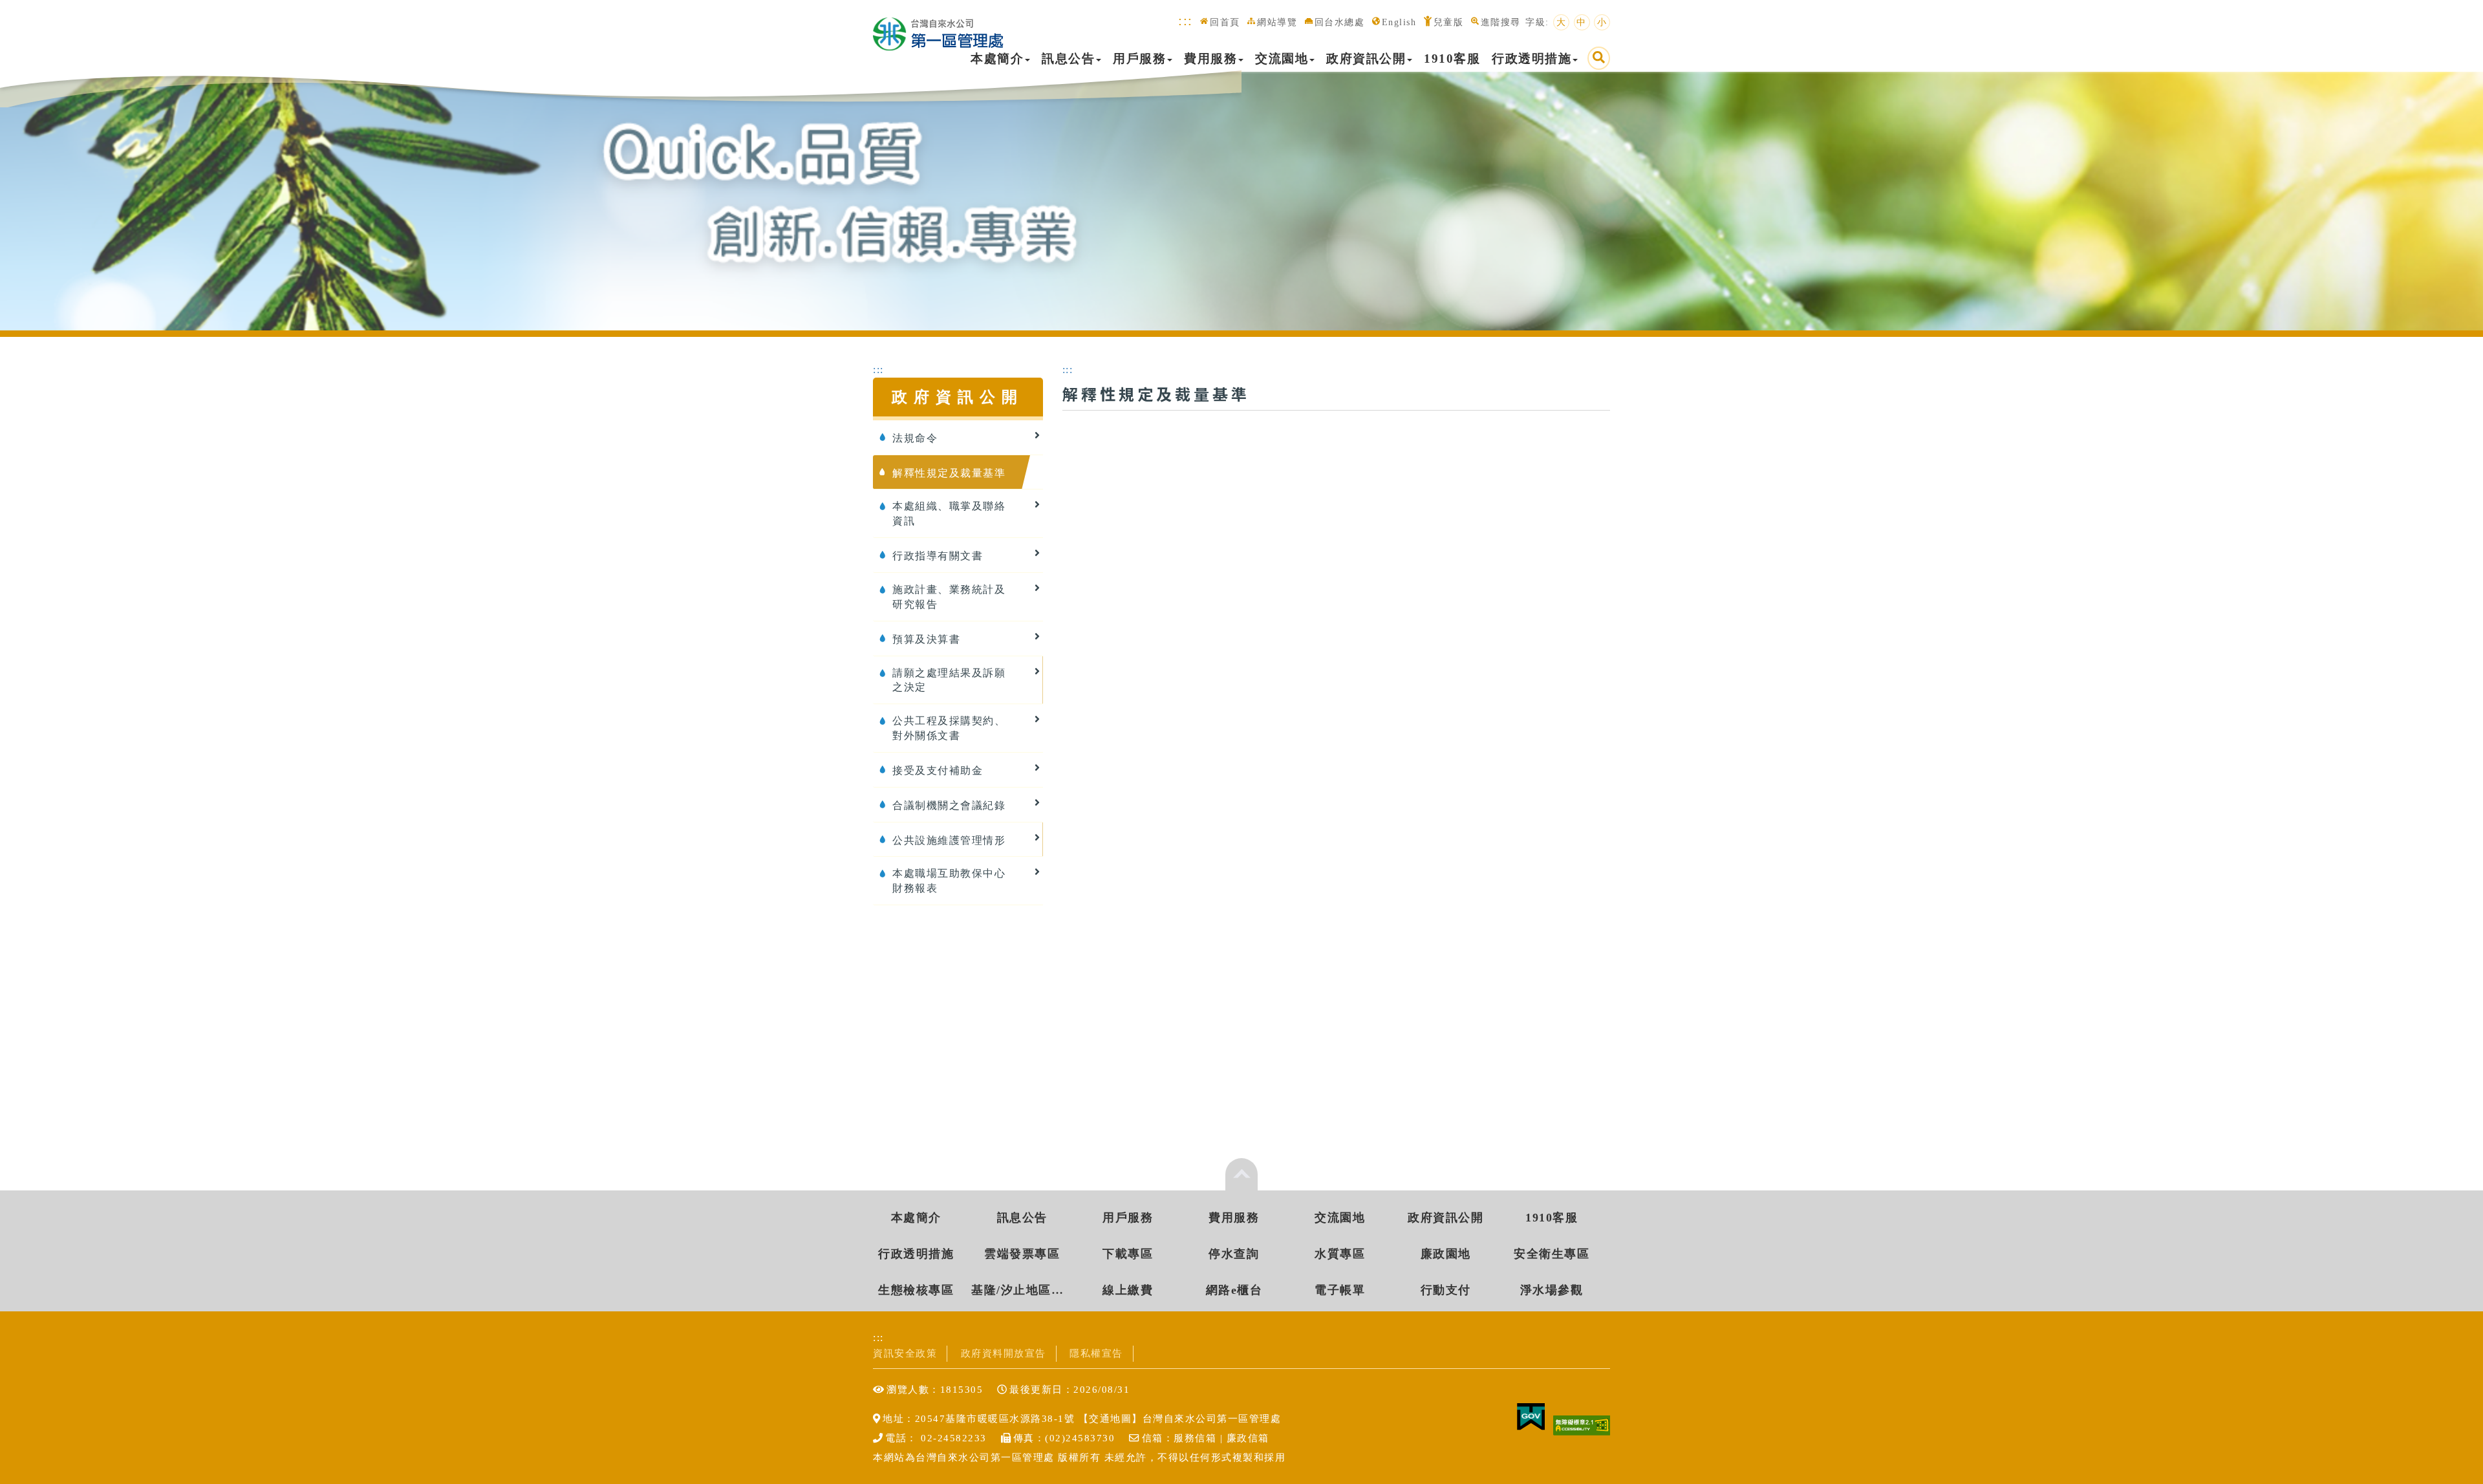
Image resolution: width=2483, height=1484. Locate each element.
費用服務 (1210, 59)
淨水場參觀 (1552, 1290)
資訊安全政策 (905, 1353)
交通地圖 (1110, 1418)
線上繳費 (1128, 1290)
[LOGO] (938, 27)
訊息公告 (1068, 59)
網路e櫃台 (1234, 1290)
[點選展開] (1241, 1174)
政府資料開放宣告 (1004, 1353)
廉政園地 (1446, 1254)
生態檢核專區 (916, 1290)
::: (1186, 20)
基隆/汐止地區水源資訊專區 (1022, 1290)
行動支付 (1446, 1290)
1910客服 (1452, 59)
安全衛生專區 (1552, 1254)
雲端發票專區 (1022, 1254)
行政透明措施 (1532, 59)
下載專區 (1128, 1254)
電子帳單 (1340, 1290)
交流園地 (1282, 59)
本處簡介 (997, 59)
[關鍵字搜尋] (1599, 58)
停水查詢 (1234, 1254)
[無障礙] (1582, 1425)
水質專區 (1340, 1254)
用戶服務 (1139, 59)
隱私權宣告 (1096, 1353)
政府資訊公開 (1366, 59)
